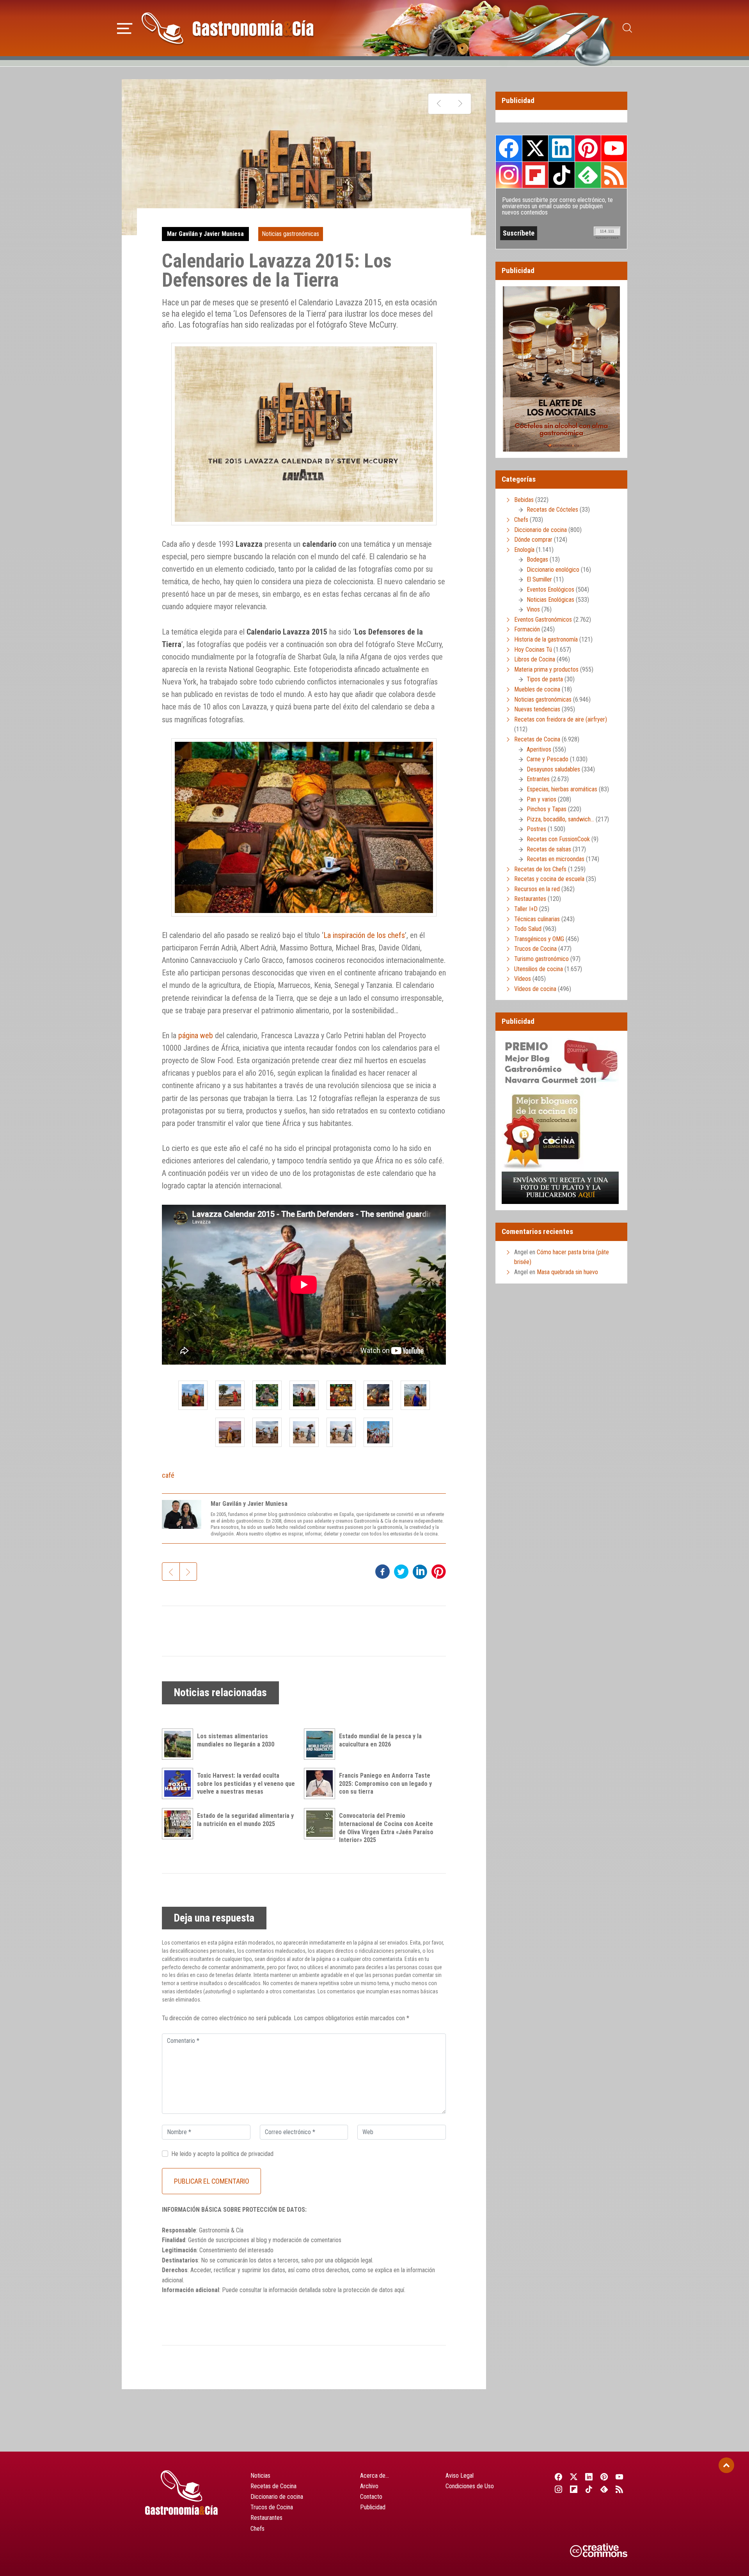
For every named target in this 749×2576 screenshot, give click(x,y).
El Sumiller (539, 579)
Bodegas (537, 559)
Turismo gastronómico (541, 959)
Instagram (509, 175)
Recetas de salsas (549, 849)
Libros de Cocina (535, 659)
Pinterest (588, 148)
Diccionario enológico (553, 570)
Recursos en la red (537, 889)
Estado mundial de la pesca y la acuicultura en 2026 (380, 1740)
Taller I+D (526, 909)
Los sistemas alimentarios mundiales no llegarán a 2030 (236, 1740)
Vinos (533, 609)
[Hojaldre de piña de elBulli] (439, 104)
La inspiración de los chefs (364, 935)
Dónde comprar (533, 540)
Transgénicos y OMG (539, 939)
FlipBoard (535, 175)
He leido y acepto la (222, 2154)
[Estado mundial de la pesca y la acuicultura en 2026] (321, 1744)
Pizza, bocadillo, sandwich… (560, 819)
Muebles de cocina (537, 689)
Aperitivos (539, 749)
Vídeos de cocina (535, 989)
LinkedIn (561, 148)
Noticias (260, 2476)
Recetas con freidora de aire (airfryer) (561, 719)
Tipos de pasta (545, 679)
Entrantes (538, 779)
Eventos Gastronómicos (543, 620)
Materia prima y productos (546, 669)
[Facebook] (558, 2477)
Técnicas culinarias (537, 919)
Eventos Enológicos (550, 589)
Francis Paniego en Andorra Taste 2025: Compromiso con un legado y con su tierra (385, 1784)
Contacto (371, 2497)
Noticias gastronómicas (290, 234)
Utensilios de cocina (539, 969)
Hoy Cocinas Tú (533, 650)
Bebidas (524, 500)
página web (196, 1035)
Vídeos (523, 979)
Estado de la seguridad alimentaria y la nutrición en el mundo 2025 (245, 1820)
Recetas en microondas (556, 859)
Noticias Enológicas (550, 600)
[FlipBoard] (574, 2489)
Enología (524, 550)
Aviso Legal (460, 2476)
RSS (614, 175)
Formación (527, 629)
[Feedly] (604, 2489)
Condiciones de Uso (470, 2486)
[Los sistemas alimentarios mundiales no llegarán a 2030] (179, 1744)
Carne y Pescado (548, 759)
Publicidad (373, 2507)
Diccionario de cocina (540, 530)
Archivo (369, 2486)
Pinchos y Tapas (547, 809)
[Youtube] (620, 2477)
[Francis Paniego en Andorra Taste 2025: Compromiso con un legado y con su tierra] (321, 1784)
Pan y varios (541, 799)
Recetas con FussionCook (558, 839)
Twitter (535, 148)
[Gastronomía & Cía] (227, 28)
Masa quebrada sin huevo (567, 1272)
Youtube (614, 148)
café (168, 1475)
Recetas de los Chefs (540, 869)
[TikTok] (589, 2489)
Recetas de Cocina (537, 739)
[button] (125, 27)
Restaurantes (530, 899)
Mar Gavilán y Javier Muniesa (205, 234)
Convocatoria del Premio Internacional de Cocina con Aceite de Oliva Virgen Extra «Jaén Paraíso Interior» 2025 (386, 1828)
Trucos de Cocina (535, 949)
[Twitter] (574, 2477)
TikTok (561, 175)
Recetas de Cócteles (552, 510)
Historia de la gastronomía (546, 639)
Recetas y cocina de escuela (549, 879)
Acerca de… (374, 2476)
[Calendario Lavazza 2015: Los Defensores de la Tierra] (193, 1395)
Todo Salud (528, 929)
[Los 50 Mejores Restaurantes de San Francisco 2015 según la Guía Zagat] (460, 104)
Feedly (588, 175)
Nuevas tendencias (537, 709)
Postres (536, 829)
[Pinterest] (604, 2477)
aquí (399, 2290)
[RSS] (620, 2489)
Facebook (509, 148)
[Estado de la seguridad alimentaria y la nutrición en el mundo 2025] (179, 1824)
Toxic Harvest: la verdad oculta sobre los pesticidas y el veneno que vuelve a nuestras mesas (246, 1784)
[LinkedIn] (589, 2477)
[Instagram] (558, 2489)
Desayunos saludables (553, 769)
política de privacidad (248, 2154)
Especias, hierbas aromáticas (562, 789)
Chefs (521, 520)
